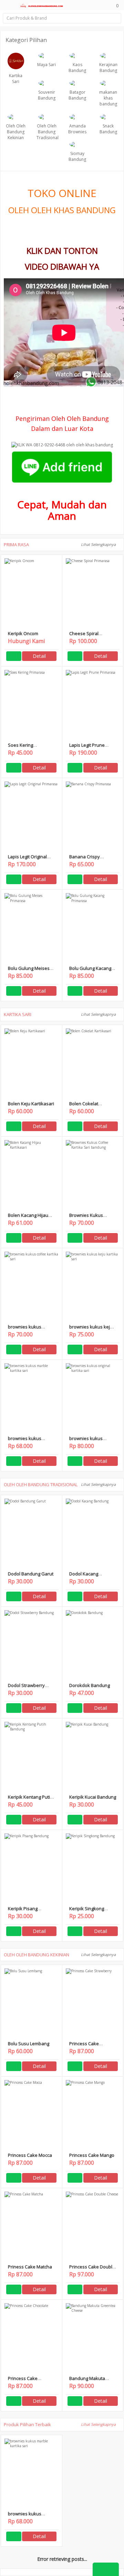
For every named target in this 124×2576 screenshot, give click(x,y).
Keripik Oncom (23, 633)
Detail (39, 656)
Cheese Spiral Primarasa (84, 636)
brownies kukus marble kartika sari (28, 1441)
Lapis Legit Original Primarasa (27, 860)
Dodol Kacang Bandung (84, 1577)
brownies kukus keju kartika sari (91, 1330)
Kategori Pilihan (27, 40)
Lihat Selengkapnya (99, 544)
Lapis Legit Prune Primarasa (87, 748)
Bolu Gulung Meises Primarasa (29, 971)
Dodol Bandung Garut (31, 1574)
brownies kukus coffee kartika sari (27, 1330)
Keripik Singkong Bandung (87, 1911)
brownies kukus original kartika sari (89, 1441)
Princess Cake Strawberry (84, 2046)
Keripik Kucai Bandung (93, 1797)
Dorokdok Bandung (90, 1685)
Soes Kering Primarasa (20, 748)
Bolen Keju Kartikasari (31, 1104)
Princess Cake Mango (92, 2155)
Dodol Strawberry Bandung (26, 1688)
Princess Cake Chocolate (23, 2381)
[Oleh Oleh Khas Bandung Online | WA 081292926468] (41, 5)
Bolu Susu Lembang (29, 2044)
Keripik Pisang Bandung (23, 1911)
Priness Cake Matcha (30, 2267)
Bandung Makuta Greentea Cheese (88, 2381)
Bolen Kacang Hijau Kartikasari (28, 1218)
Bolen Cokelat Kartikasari (84, 1106)
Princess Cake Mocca (30, 2155)
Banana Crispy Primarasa (85, 860)
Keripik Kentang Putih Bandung (30, 1800)
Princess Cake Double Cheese (92, 2270)
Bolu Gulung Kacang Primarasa (90, 971)
